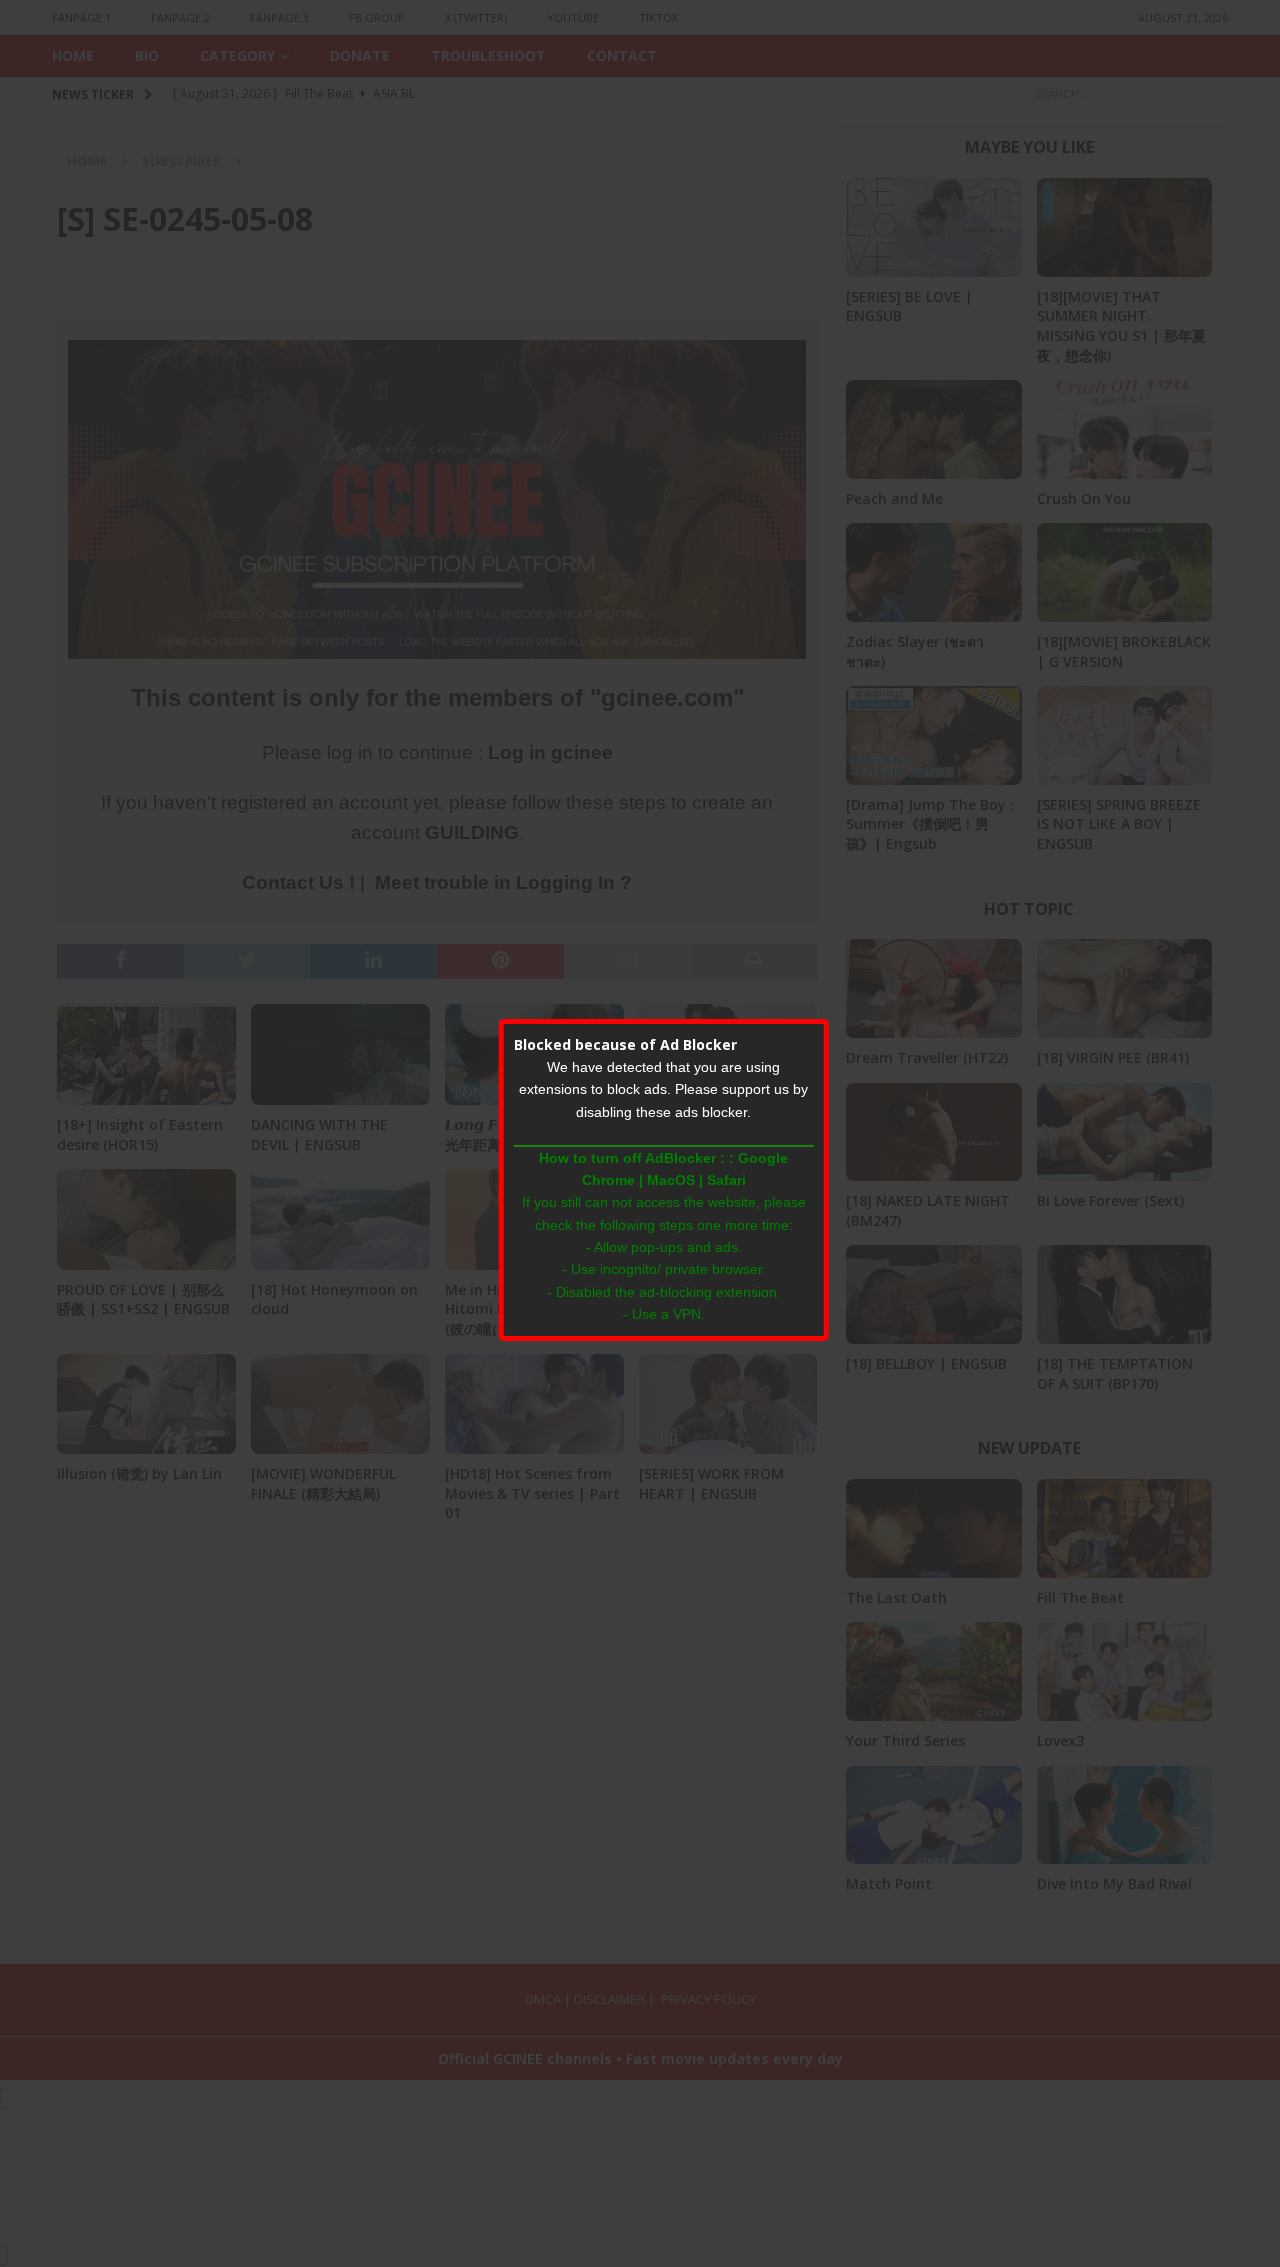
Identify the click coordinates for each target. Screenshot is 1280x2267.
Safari (726, 1180)
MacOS (671, 1180)
